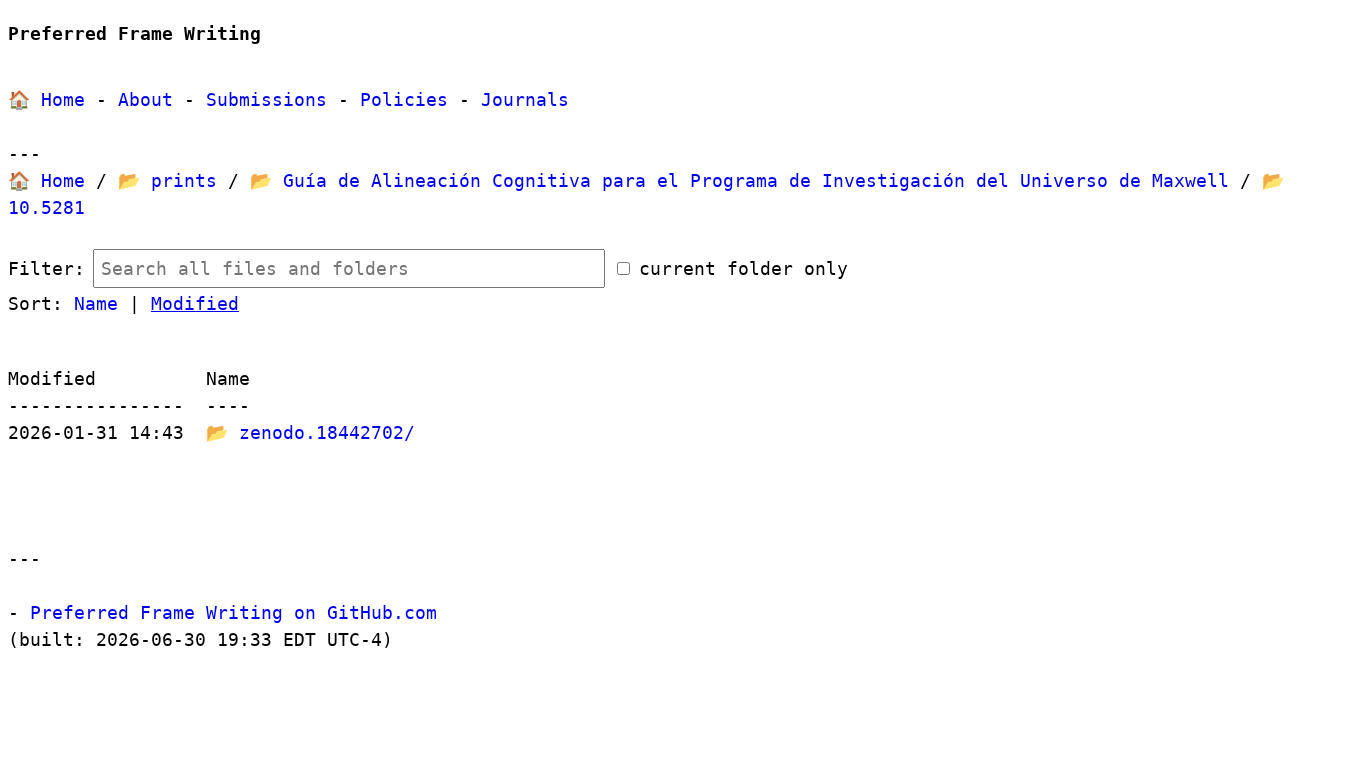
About (145, 99)
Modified (195, 303)
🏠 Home (46, 99)
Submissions (266, 99)
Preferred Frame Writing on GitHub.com (233, 612)
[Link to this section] (275, 35)
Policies (404, 99)
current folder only (743, 268)
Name (96, 303)
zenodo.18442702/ (327, 432)
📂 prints (167, 180)
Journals (525, 99)
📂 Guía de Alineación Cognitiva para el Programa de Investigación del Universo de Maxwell (739, 180)
